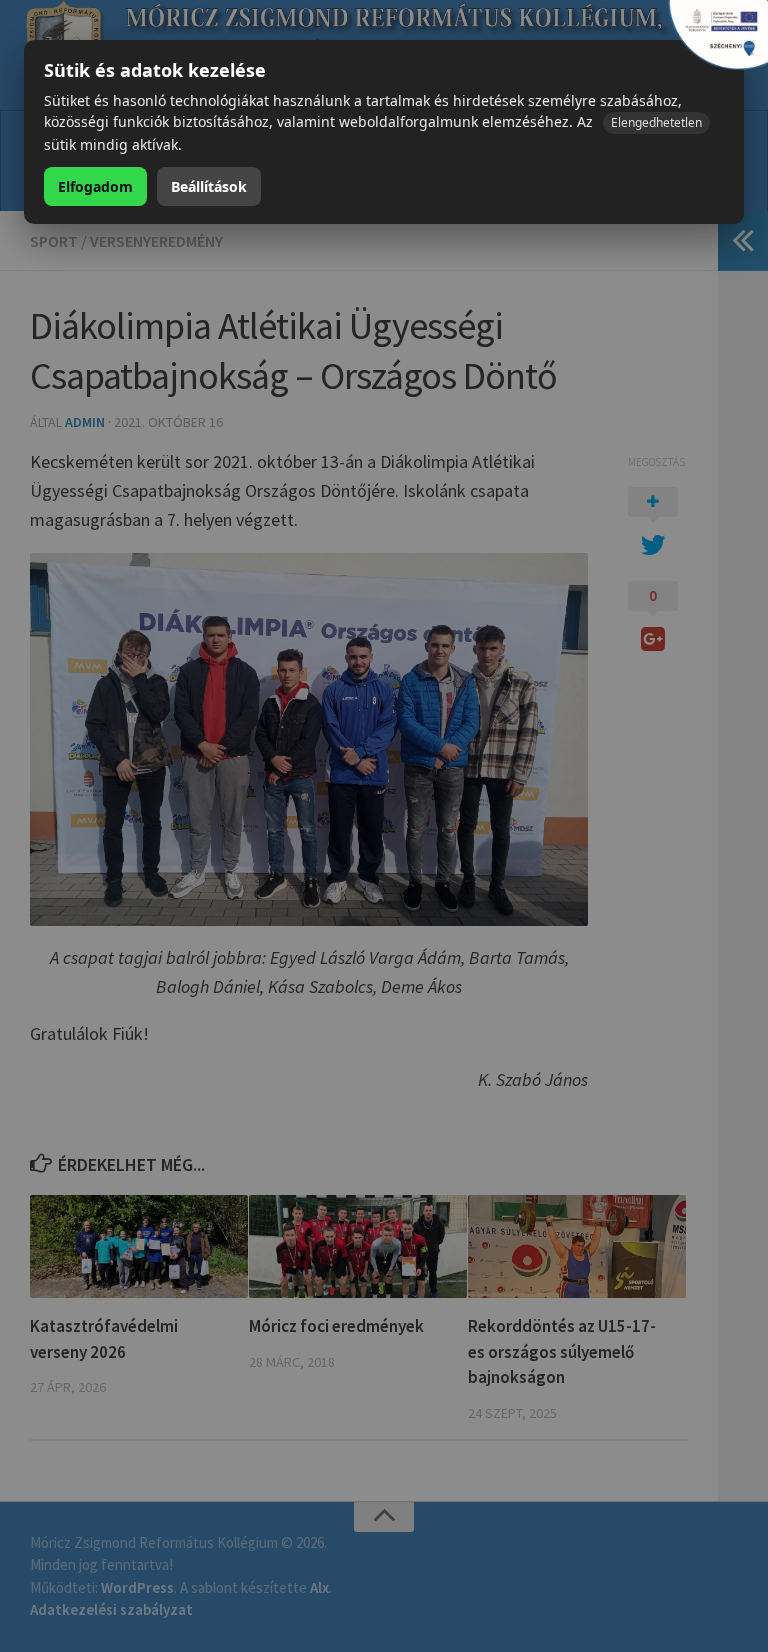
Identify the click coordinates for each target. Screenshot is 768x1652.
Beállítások (209, 186)
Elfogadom (95, 186)
